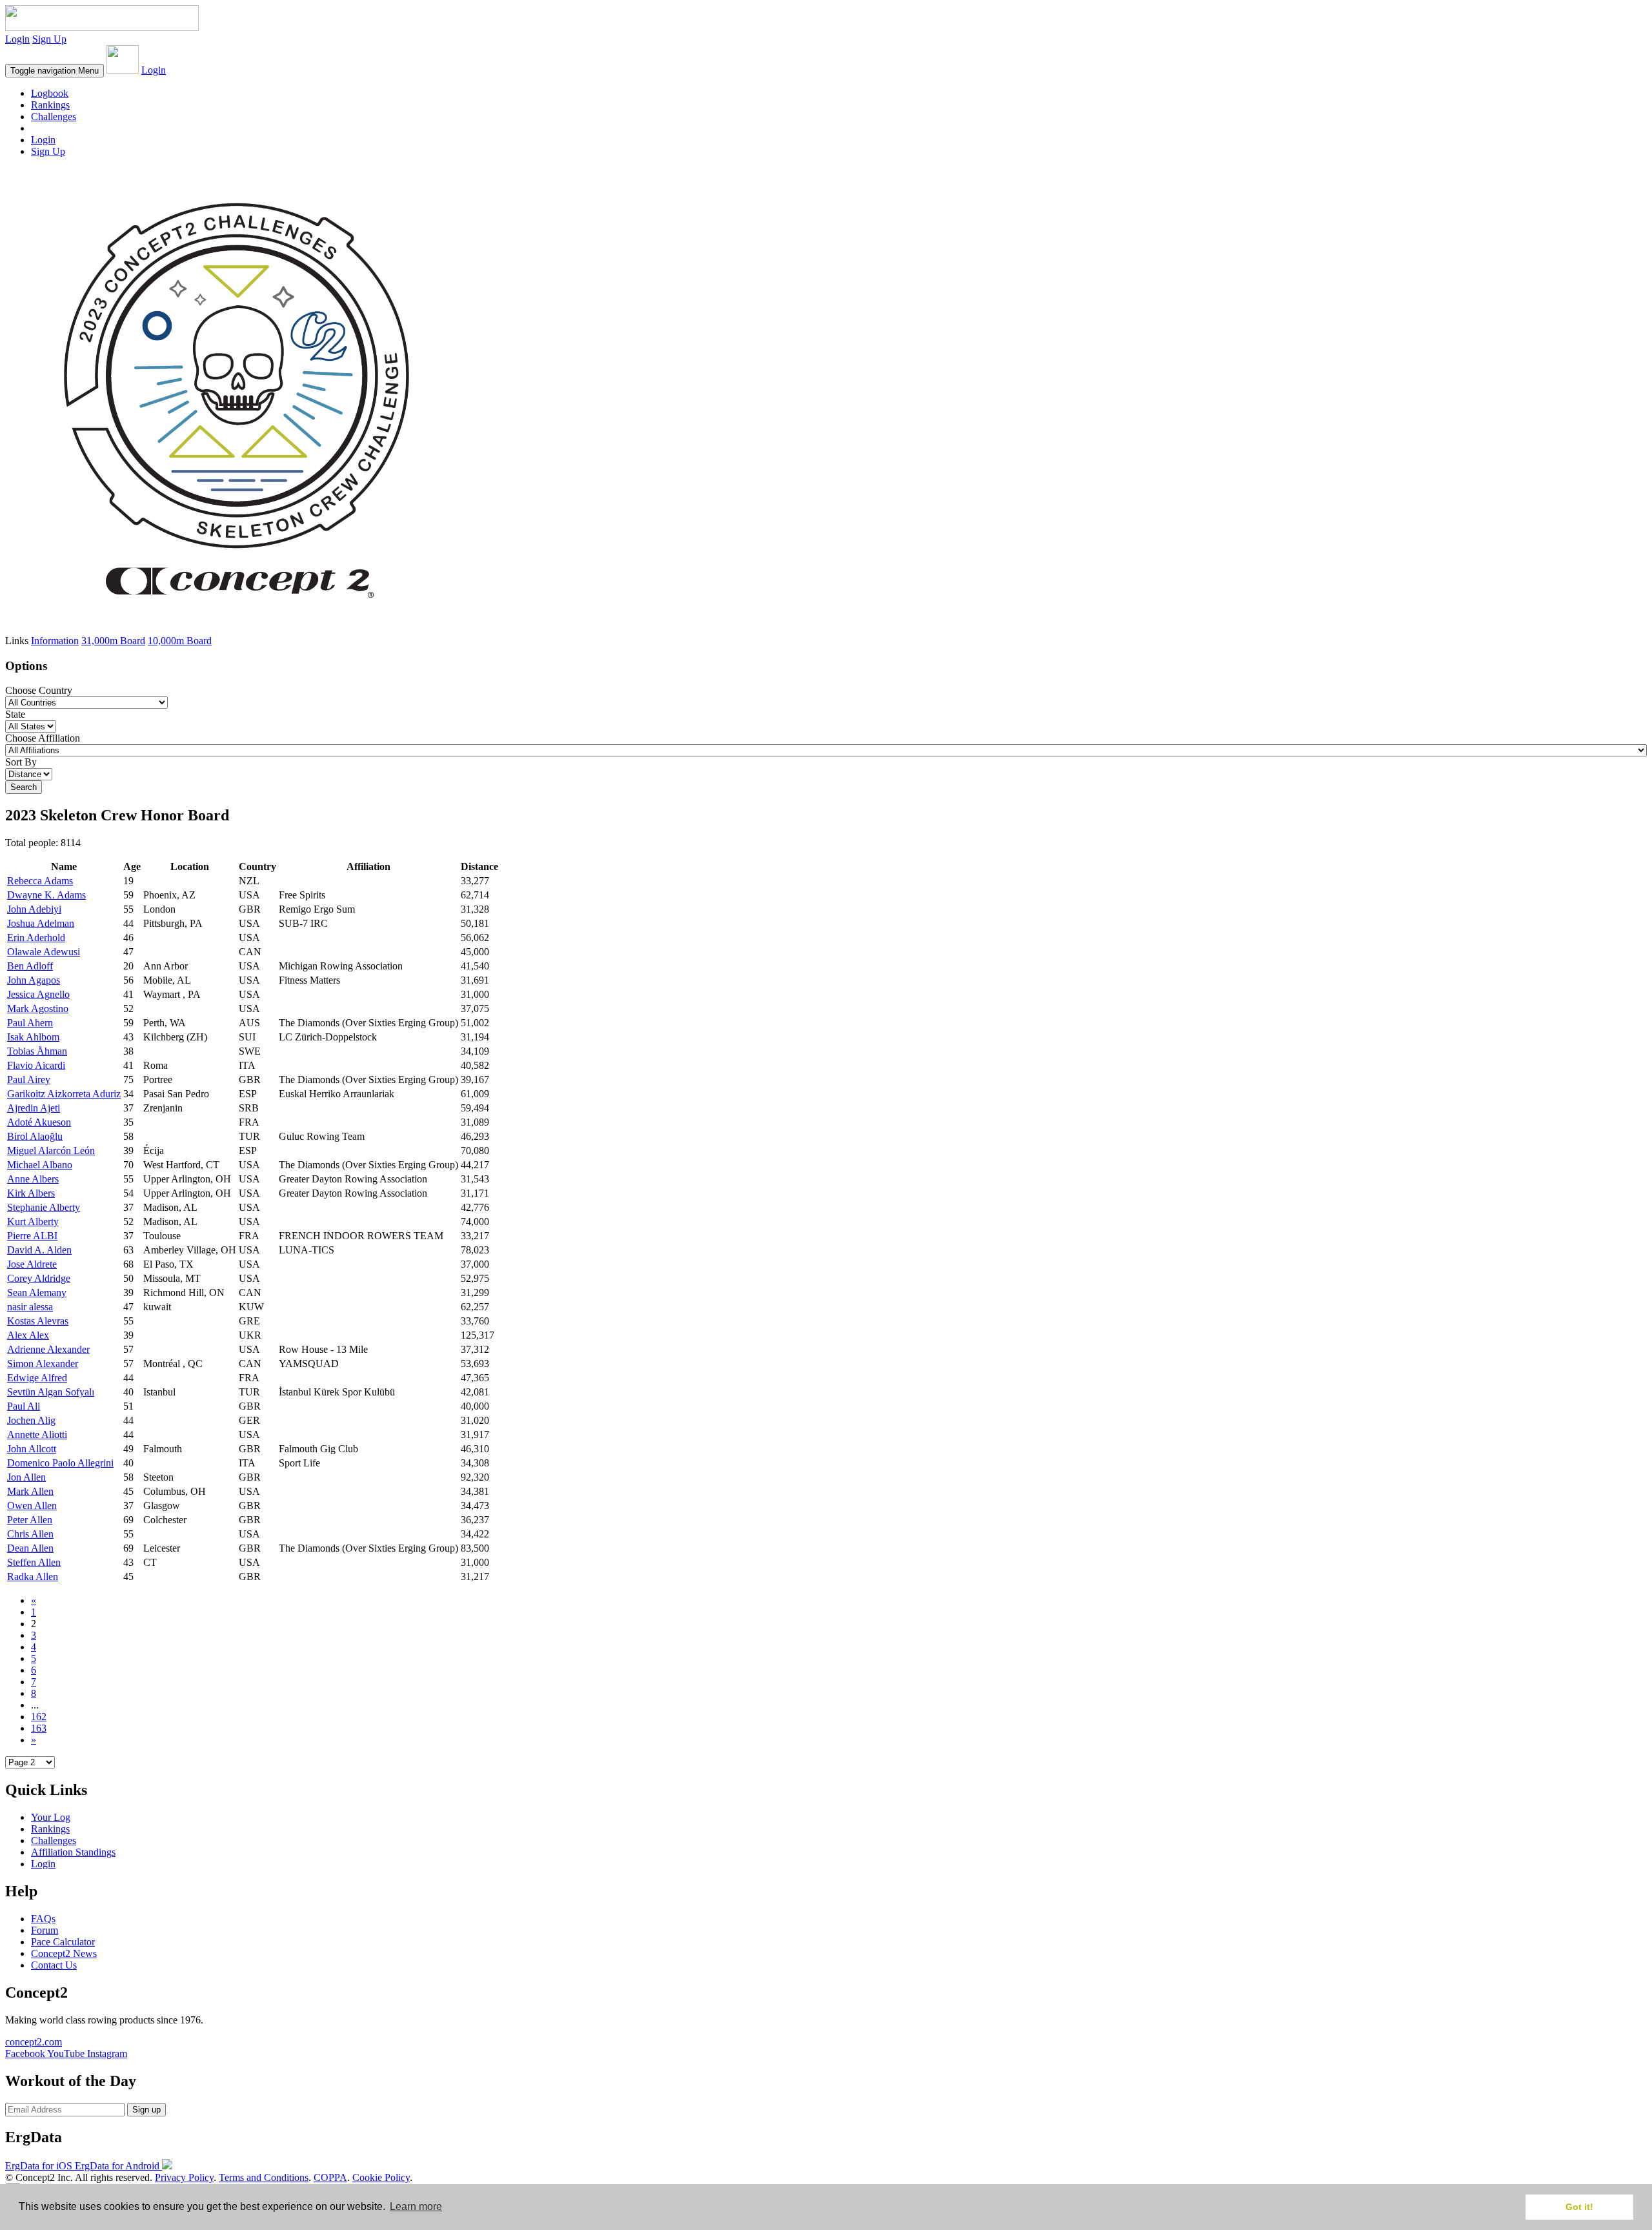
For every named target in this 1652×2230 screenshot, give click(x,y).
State (15, 714)
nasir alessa (30, 1307)
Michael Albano (40, 1165)
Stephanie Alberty (44, 1207)
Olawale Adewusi (44, 952)
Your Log (51, 1817)
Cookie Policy (381, 2177)
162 (39, 1717)
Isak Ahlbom (33, 1037)
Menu (55, 71)
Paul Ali (24, 1406)
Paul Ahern (30, 1023)
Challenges (54, 117)
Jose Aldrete (32, 1264)
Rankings (50, 105)
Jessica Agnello (38, 994)
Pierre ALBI (32, 1236)
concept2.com (34, 2042)
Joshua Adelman (41, 923)
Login (17, 39)
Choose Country (39, 690)
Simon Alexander (43, 1363)
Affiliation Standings (73, 1852)
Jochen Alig (31, 1420)
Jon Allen (26, 1477)
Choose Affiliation (43, 738)
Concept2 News (64, 1953)
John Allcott (32, 1449)
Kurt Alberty (33, 1221)
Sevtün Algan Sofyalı (51, 1392)
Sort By (21, 762)
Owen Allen (32, 1505)
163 (39, 1728)
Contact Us (54, 1965)
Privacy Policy (184, 2177)
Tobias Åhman (37, 1051)
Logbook (50, 93)
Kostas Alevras (38, 1321)
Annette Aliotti (37, 1434)
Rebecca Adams (40, 881)
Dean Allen (30, 1548)
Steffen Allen (34, 1562)
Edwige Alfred (37, 1378)
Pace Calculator (63, 1942)
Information (55, 641)
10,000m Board (180, 641)
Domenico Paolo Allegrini (60, 1463)
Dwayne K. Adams (46, 895)
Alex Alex (28, 1335)
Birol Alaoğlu (35, 1136)
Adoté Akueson (39, 1122)
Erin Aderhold (36, 938)
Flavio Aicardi (36, 1065)
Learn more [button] (416, 2206)
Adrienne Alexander (48, 1349)
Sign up (146, 2110)
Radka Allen (33, 1576)
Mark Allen (30, 1491)
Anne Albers (33, 1179)
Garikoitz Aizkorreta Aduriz (64, 1094)
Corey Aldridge (39, 1278)
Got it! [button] (1579, 2207)
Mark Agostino (38, 1009)
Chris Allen (30, 1534)
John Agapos (34, 980)
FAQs (43, 1919)
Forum (45, 1930)
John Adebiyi (34, 909)
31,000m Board (113, 641)
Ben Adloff (30, 966)
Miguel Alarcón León (51, 1150)
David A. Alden (39, 1250)
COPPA (330, 2177)
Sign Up (49, 39)
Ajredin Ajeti (34, 1108)
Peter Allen (30, 1520)
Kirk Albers (31, 1193)
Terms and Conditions (264, 2177)
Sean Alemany (37, 1292)
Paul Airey (29, 1080)
